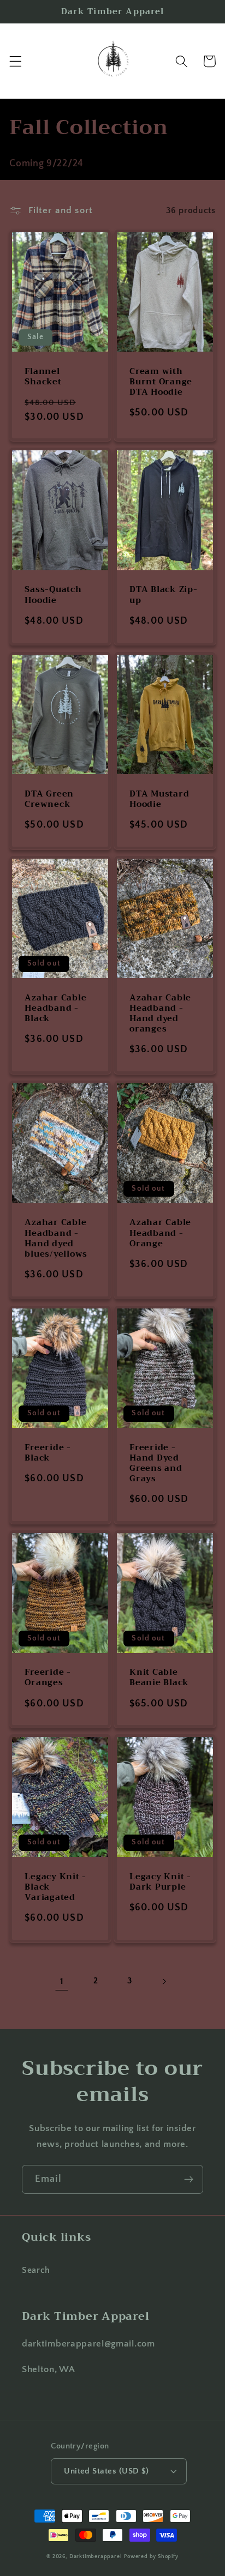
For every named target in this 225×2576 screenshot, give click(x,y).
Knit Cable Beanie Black (159, 1678)
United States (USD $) (106, 2471)
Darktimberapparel (96, 2556)
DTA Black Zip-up (164, 595)
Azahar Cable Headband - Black (55, 1008)
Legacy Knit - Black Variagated (55, 1887)
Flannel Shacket (43, 377)
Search (36, 2270)
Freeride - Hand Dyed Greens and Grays (156, 1464)
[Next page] (164, 1981)
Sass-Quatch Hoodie (53, 595)
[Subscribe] (189, 2180)
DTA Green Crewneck (49, 799)
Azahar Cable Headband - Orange (160, 1233)
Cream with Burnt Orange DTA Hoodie (161, 382)
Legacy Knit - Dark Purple (160, 1882)
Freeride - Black (48, 1453)
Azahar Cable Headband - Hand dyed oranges (160, 1014)
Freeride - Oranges (48, 1678)
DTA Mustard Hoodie (159, 799)
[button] (16, 61)
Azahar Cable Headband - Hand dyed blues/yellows (56, 1238)
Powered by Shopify (151, 2556)
